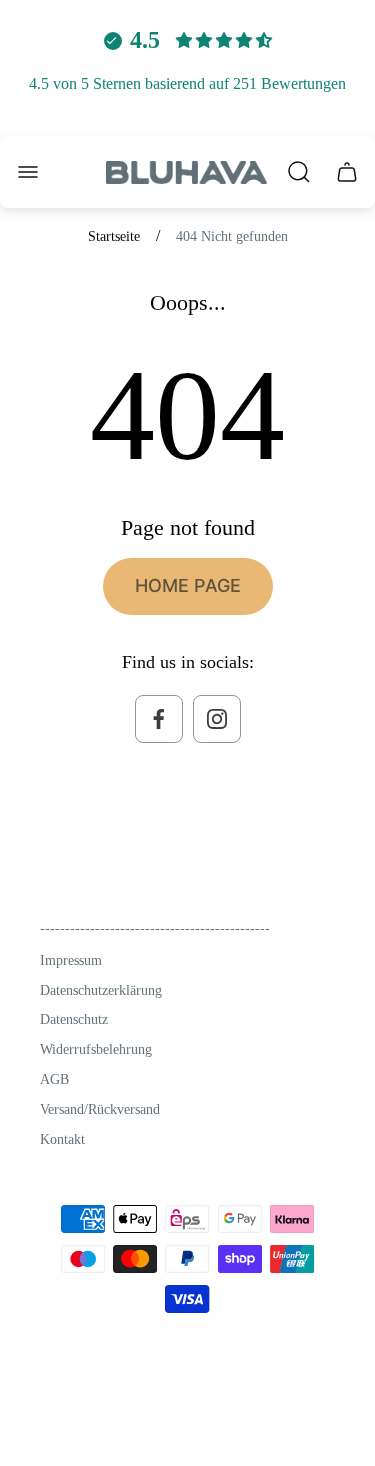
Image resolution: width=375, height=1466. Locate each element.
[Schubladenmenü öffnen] (28, 172)
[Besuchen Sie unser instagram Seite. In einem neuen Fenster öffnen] (217, 719)
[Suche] (299, 172)
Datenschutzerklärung (101, 990)
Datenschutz (74, 1019)
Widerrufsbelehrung (96, 1049)
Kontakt (62, 1139)
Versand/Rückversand (100, 1109)
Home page (188, 585)
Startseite (114, 236)
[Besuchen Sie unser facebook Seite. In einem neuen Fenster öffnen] (159, 719)
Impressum (71, 960)
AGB (54, 1079)
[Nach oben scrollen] (314, 1410)
